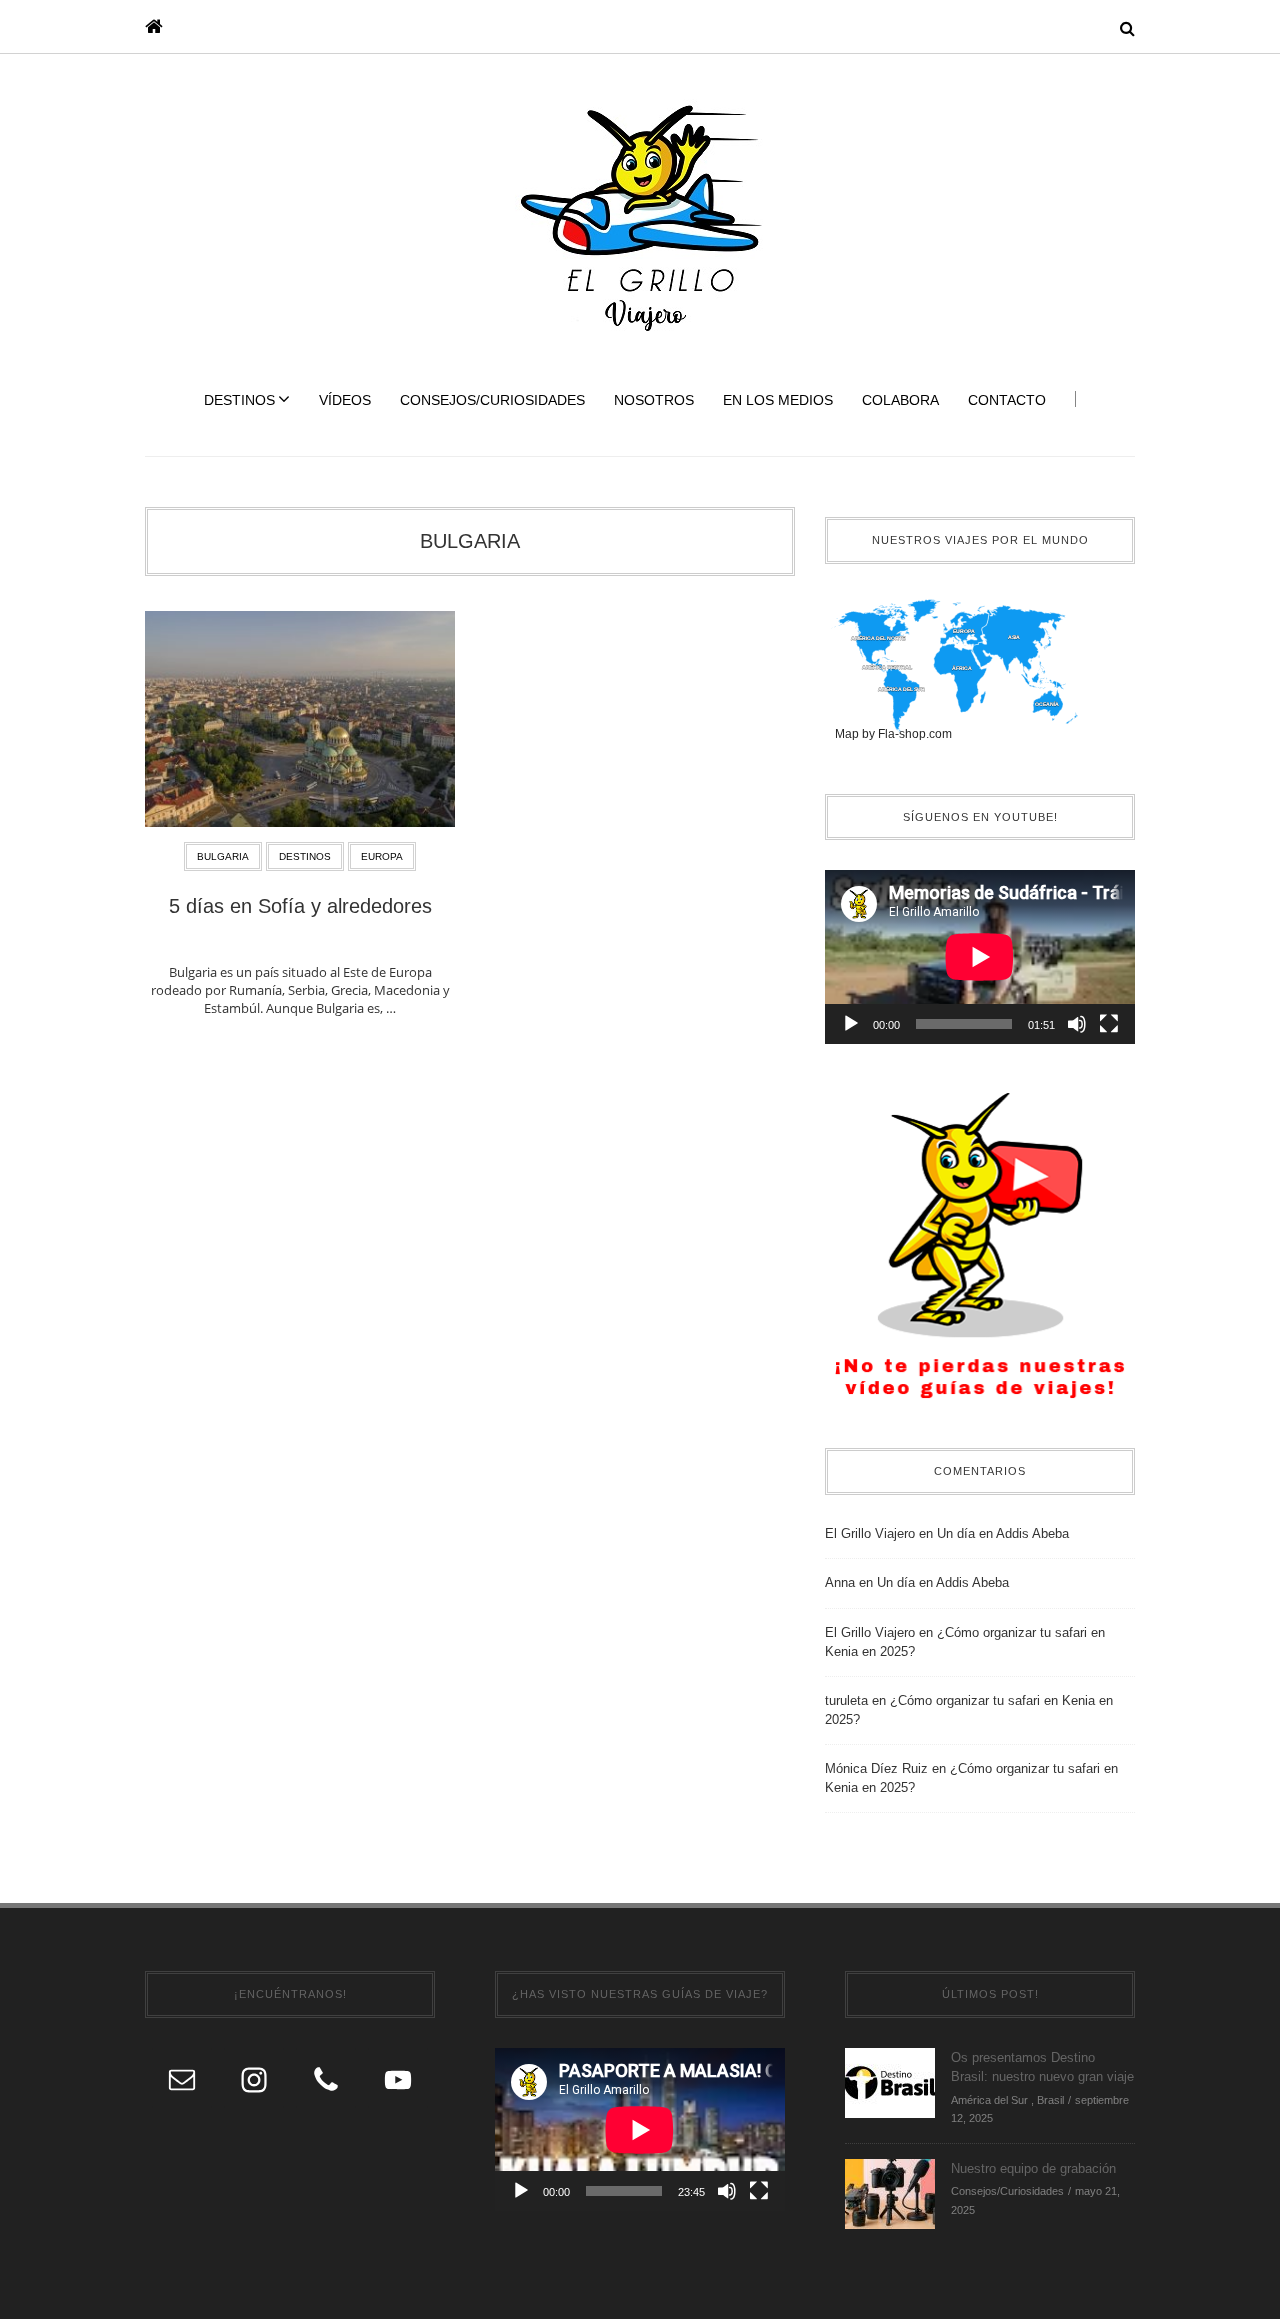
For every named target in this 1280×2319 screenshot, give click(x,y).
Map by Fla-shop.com (893, 734)
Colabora (900, 400)
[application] (980, 957)
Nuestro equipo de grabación (1033, 2168)
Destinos (239, 400)
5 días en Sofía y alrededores (300, 906)
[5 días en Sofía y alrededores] (300, 725)
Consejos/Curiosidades (492, 400)
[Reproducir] (851, 1024)
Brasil (1050, 2100)
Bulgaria (470, 541)
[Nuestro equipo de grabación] (890, 2192)
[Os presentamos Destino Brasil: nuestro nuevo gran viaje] (890, 2081)
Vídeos (345, 400)
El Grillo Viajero (870, 1533)
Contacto (1007, 400)
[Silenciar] (1077, 1024)
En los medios (778, 400)
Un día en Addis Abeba (1003, 1533)
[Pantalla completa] (1109, 1024)
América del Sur (989, 2100)
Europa (382, 856)
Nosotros (654, 400)
